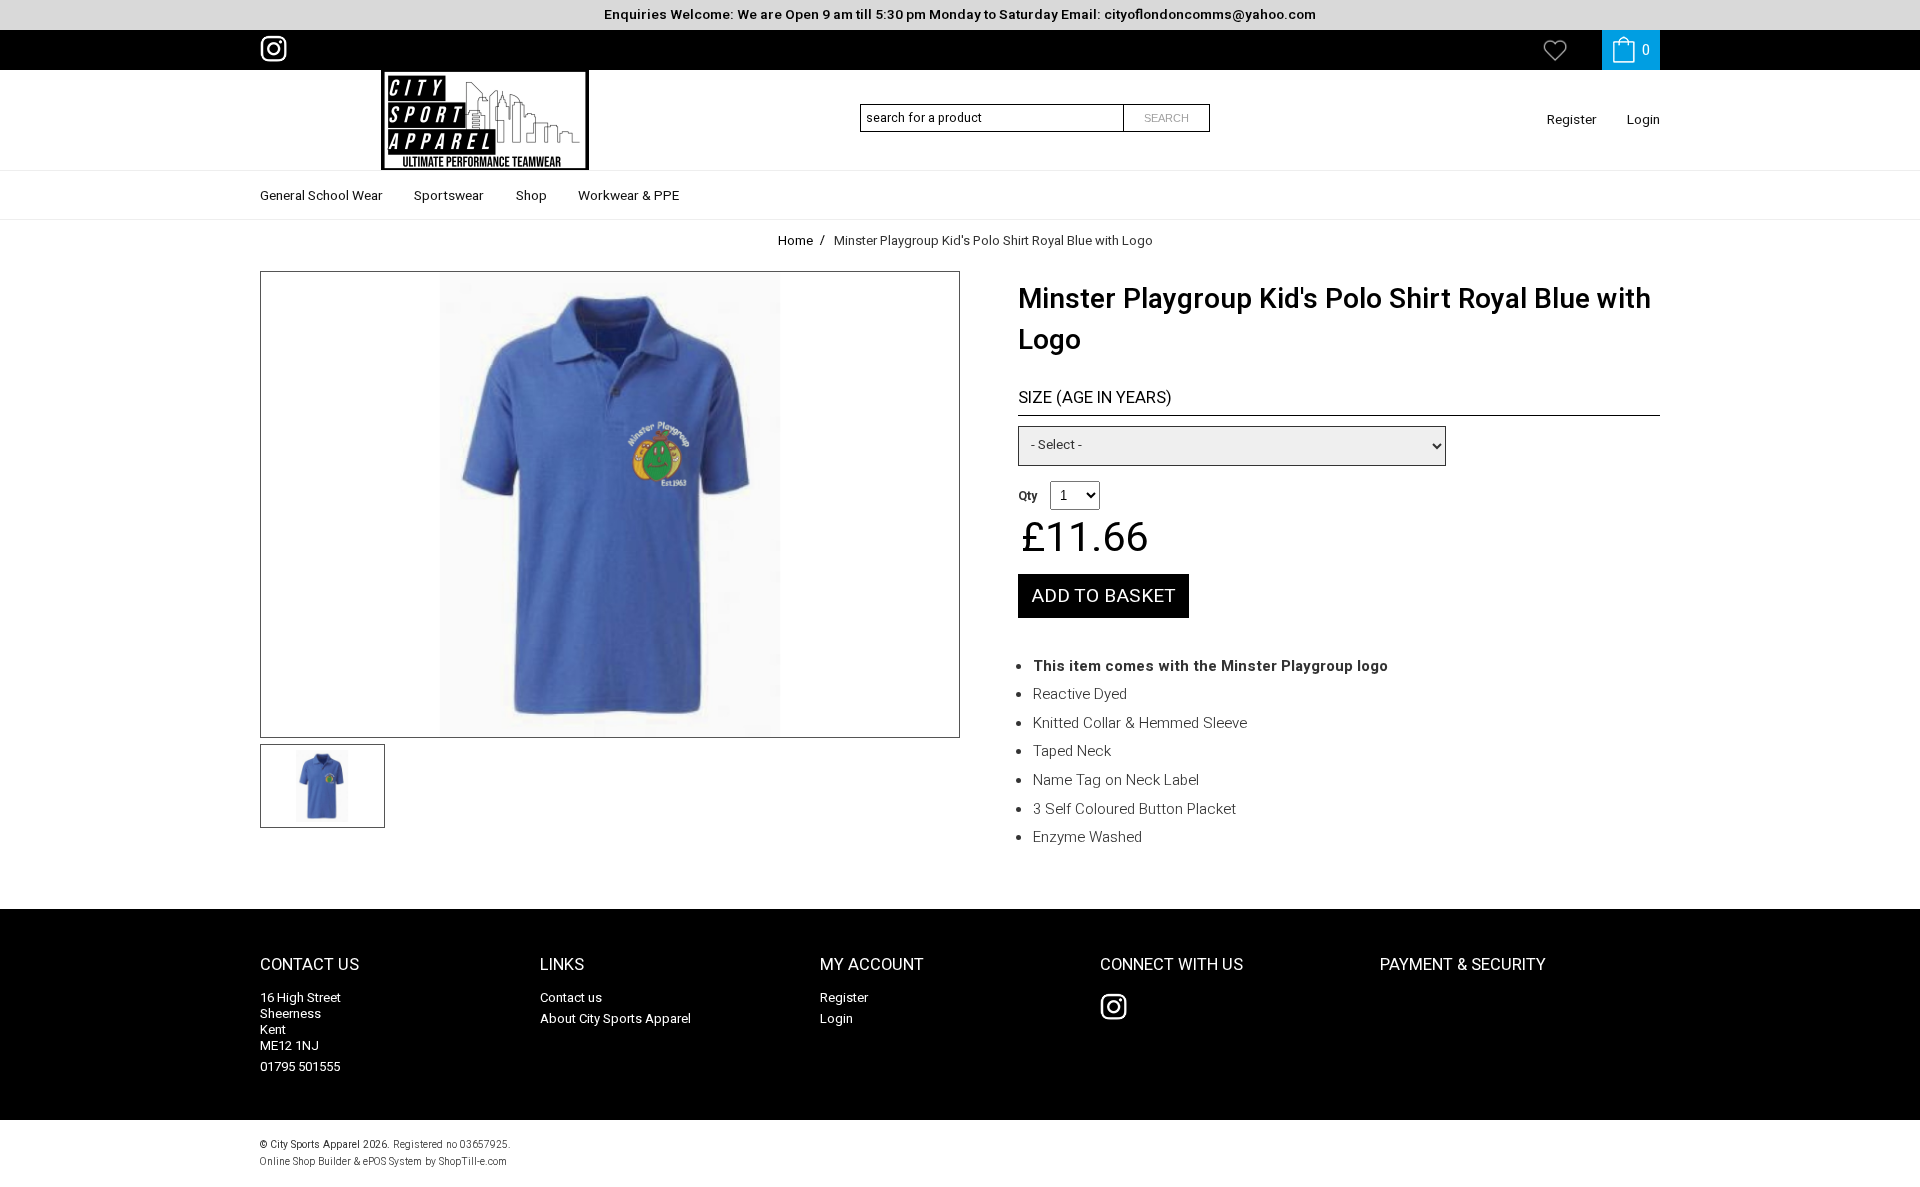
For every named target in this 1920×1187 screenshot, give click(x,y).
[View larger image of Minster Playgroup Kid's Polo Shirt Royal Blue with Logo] (610, 504)
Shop (531, 196)
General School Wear (321, 196)
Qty (1027, 496)
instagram (278, 49)
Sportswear (449, 196)
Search (1166, 118)
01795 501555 (300, 1066)
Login (1643, 120)
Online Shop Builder (305, 1161)
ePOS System (392, 1161)
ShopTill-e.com (473, 1161)
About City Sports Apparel (615, 1018)
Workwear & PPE (628, 196)
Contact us (571, 997)
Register (1572, 120)
